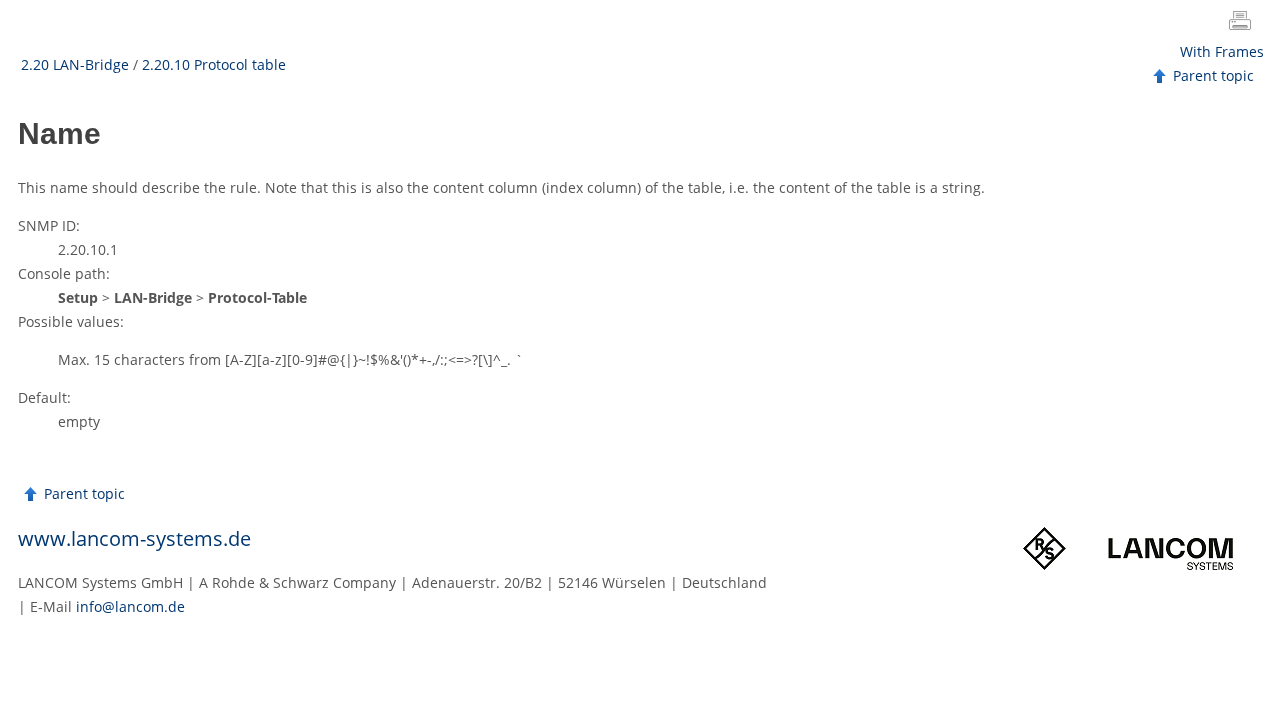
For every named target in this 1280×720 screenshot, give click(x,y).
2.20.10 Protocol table (214, 64)
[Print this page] (1244, 23)
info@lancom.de (130, 606)
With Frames (1222, 51)
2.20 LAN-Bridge (75, 64)
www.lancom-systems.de (134, 538)
